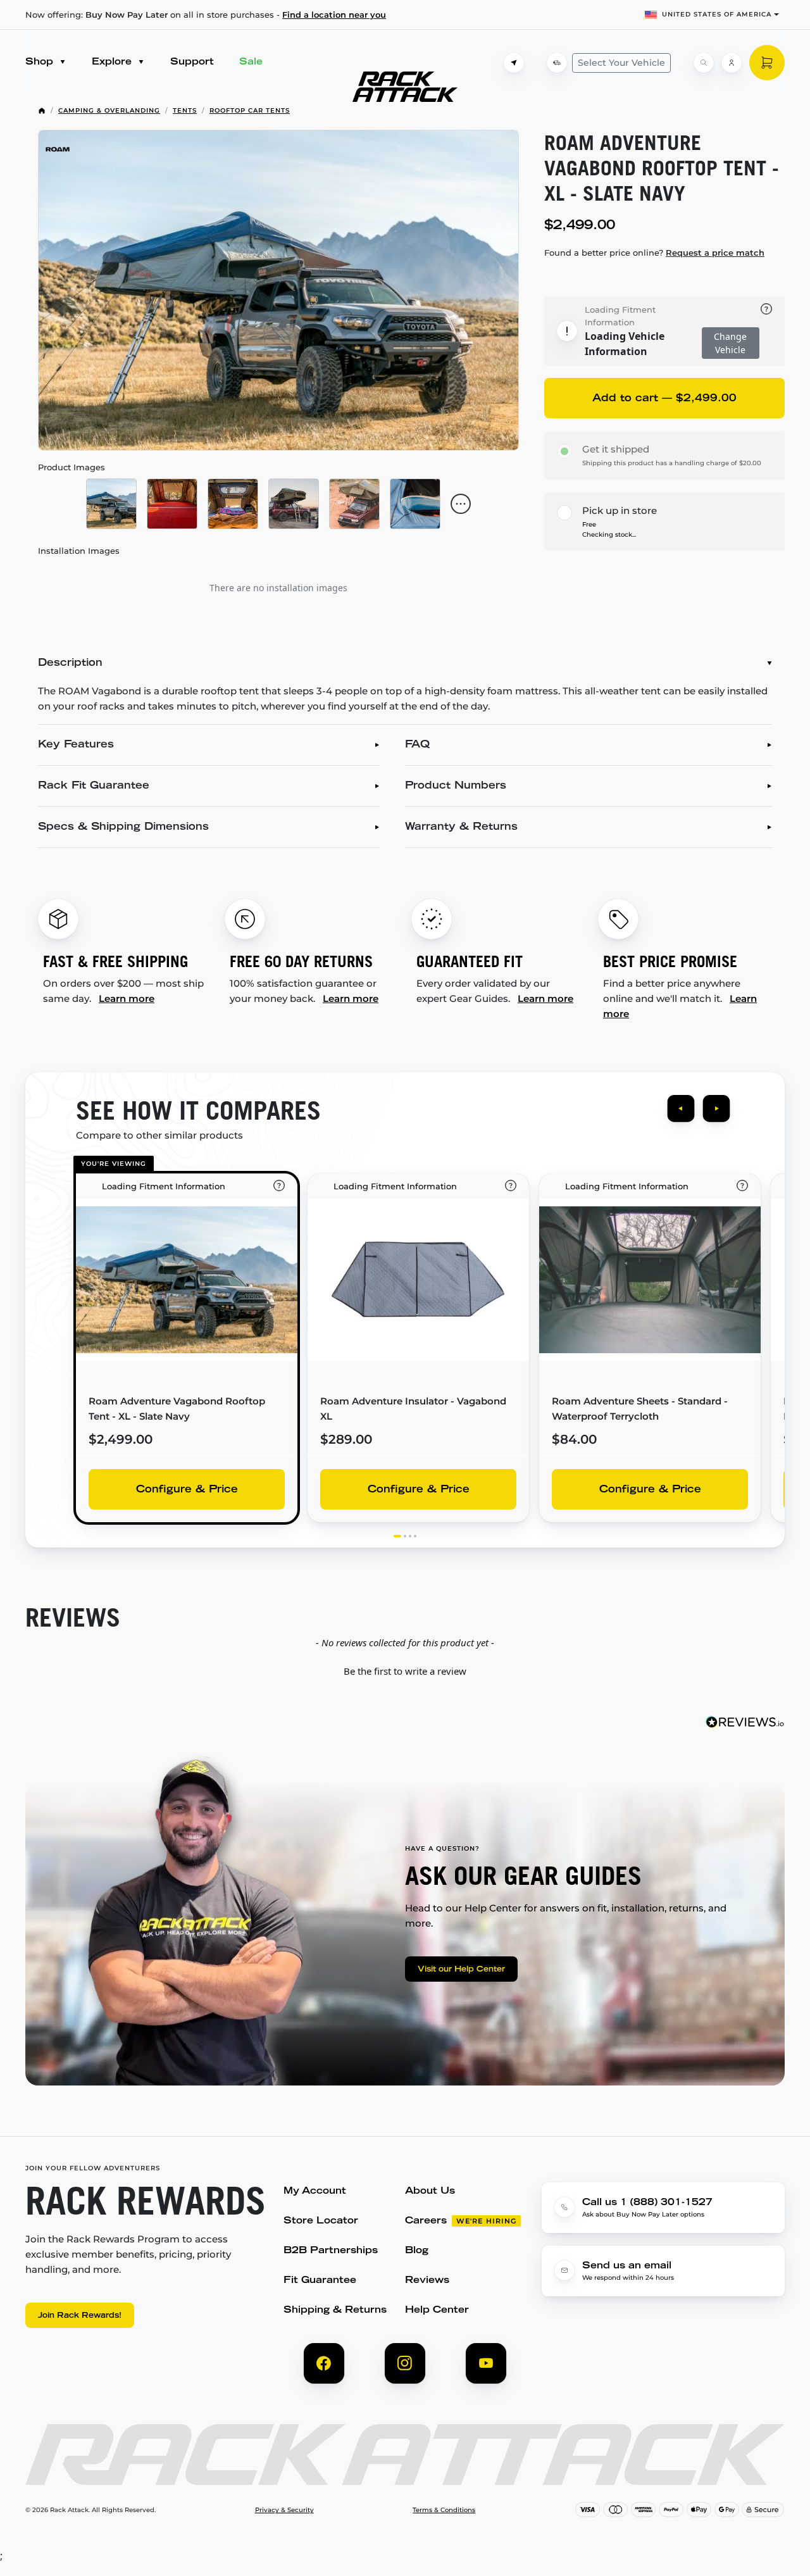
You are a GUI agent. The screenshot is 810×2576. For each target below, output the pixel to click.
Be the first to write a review (405, 1671)
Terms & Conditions (444, 2510)
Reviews (427, 2281)
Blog (417, 2251)
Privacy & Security (284, 2510)
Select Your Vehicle (621, 63)
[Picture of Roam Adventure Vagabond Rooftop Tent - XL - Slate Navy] (278, 290)
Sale (251, 62)
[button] (405, 1670)
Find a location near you (334, 15)
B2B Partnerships (331, 2251)
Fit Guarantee (320, 2281)
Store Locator (321, 2221)
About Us (430, 2191)
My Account (315, 2191)
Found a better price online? (654, 253)
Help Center (437, 2310)
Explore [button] (113, 62)
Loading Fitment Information (620, 316)
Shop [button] (41, 62)
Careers (426, 2221)
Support (192, 62)
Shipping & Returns (335, 2310)
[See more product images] (461, 504)
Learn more (127, 998)
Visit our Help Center (461, 1970)
